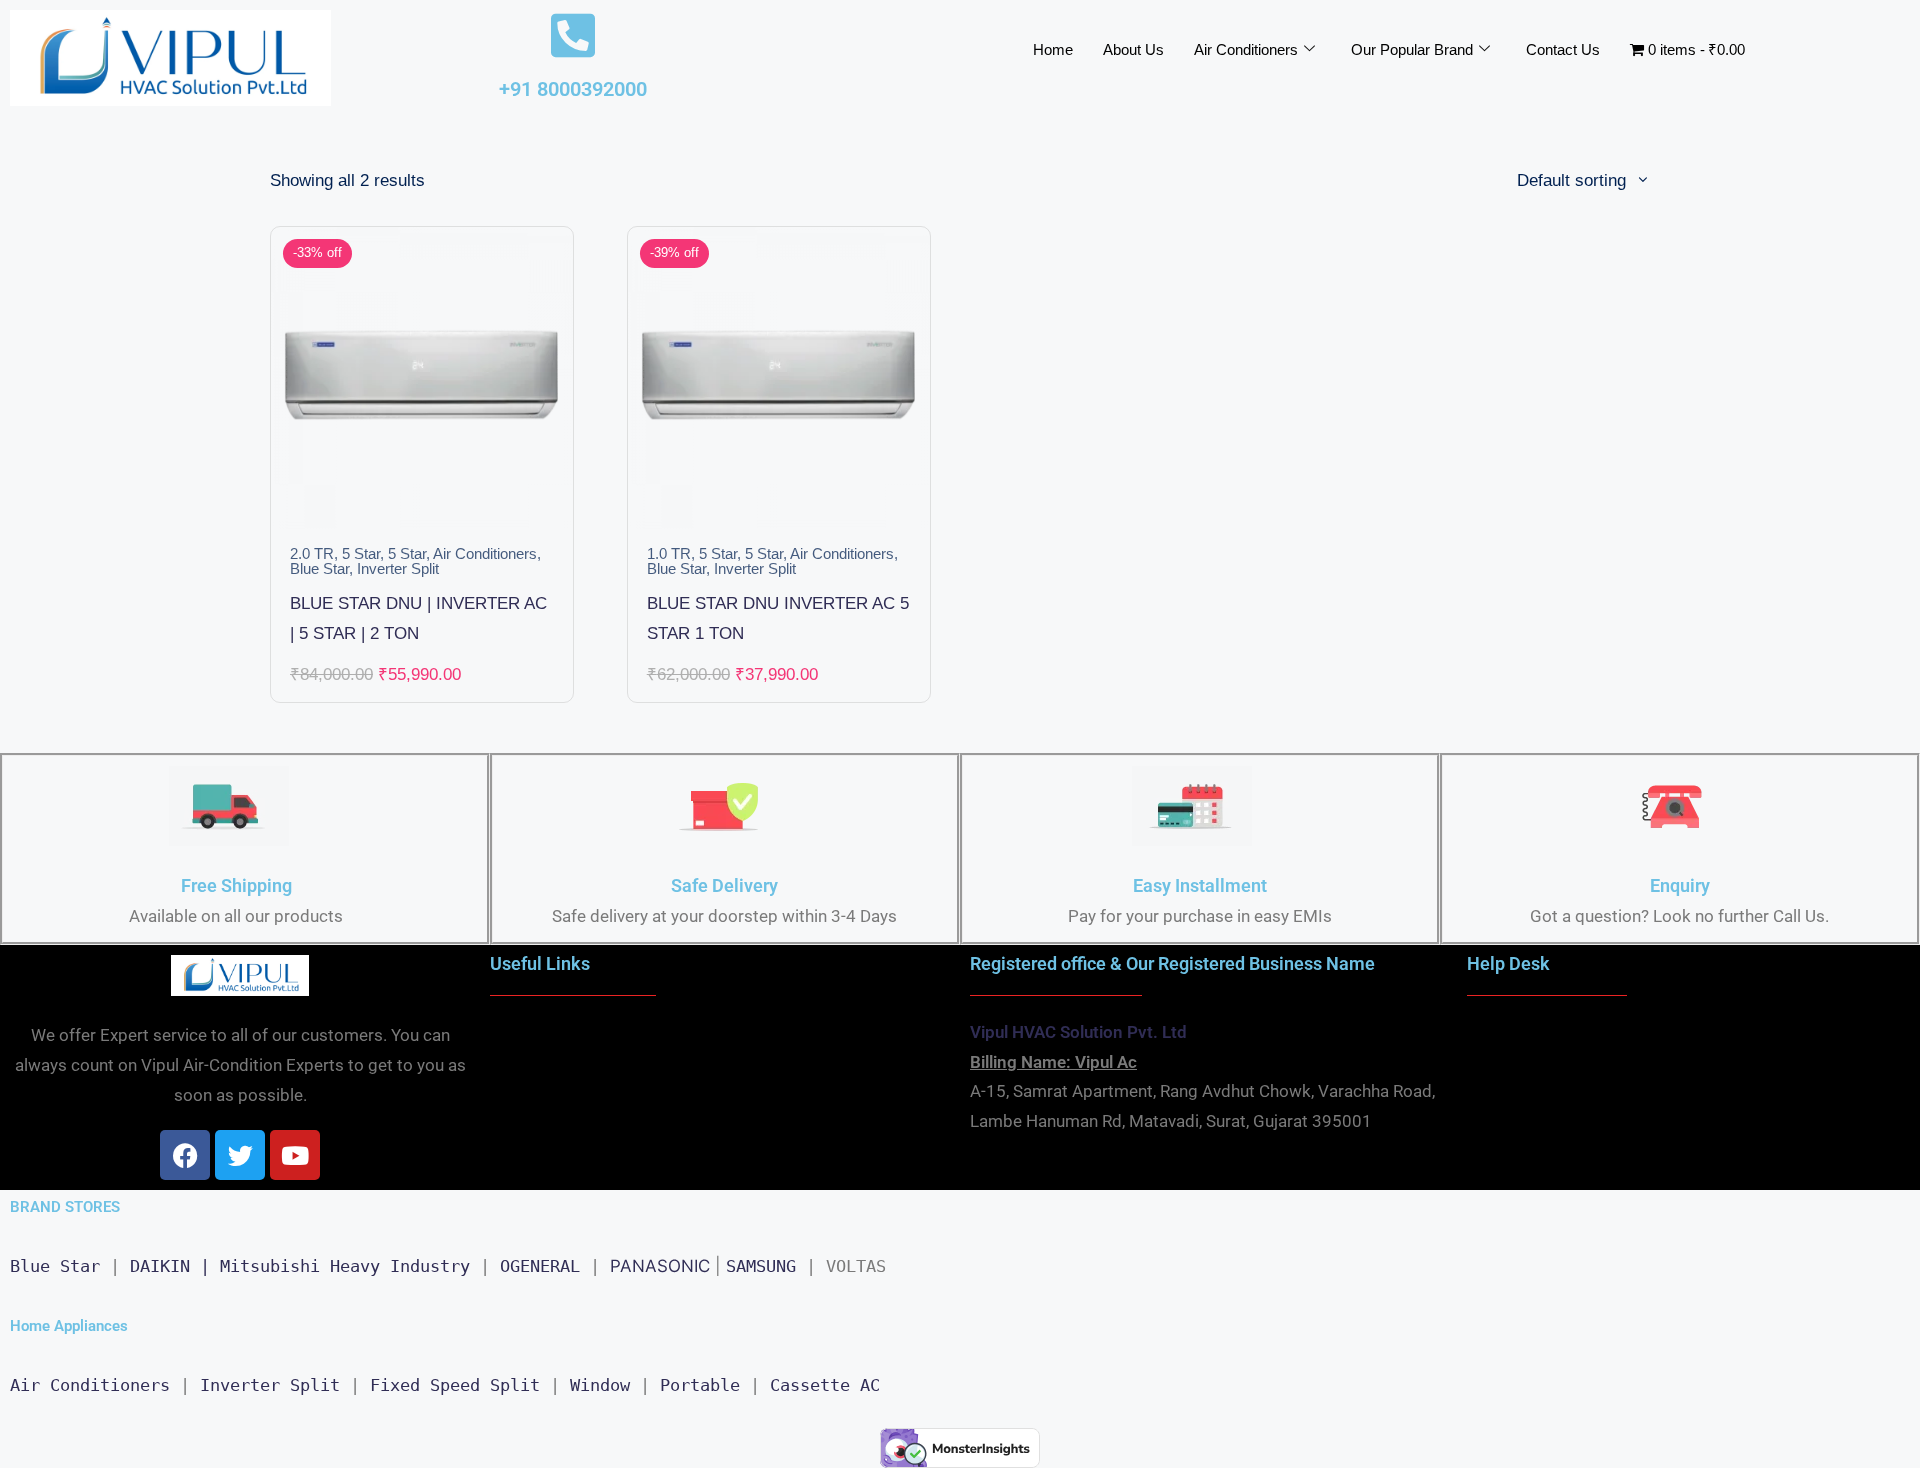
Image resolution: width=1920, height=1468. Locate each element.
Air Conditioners (1246, 49)
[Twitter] (240, 1155)
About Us (1133, 49)
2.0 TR (312, 554)
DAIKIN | (170, 1266)
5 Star (361, 554)
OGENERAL (540, 1266)
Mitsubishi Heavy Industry (345, 1266)
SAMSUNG (761, 1266)
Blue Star (319, 569)
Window (600, 1385)
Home (1053, 49)
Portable (700, 1385)
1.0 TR (669, 554)
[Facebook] (185, 1155)
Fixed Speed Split (455, 1385)
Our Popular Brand (1412, 49)
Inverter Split (398, 569)
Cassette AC (825, 1385)
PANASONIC (660, 1266)
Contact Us (1563, 49)
